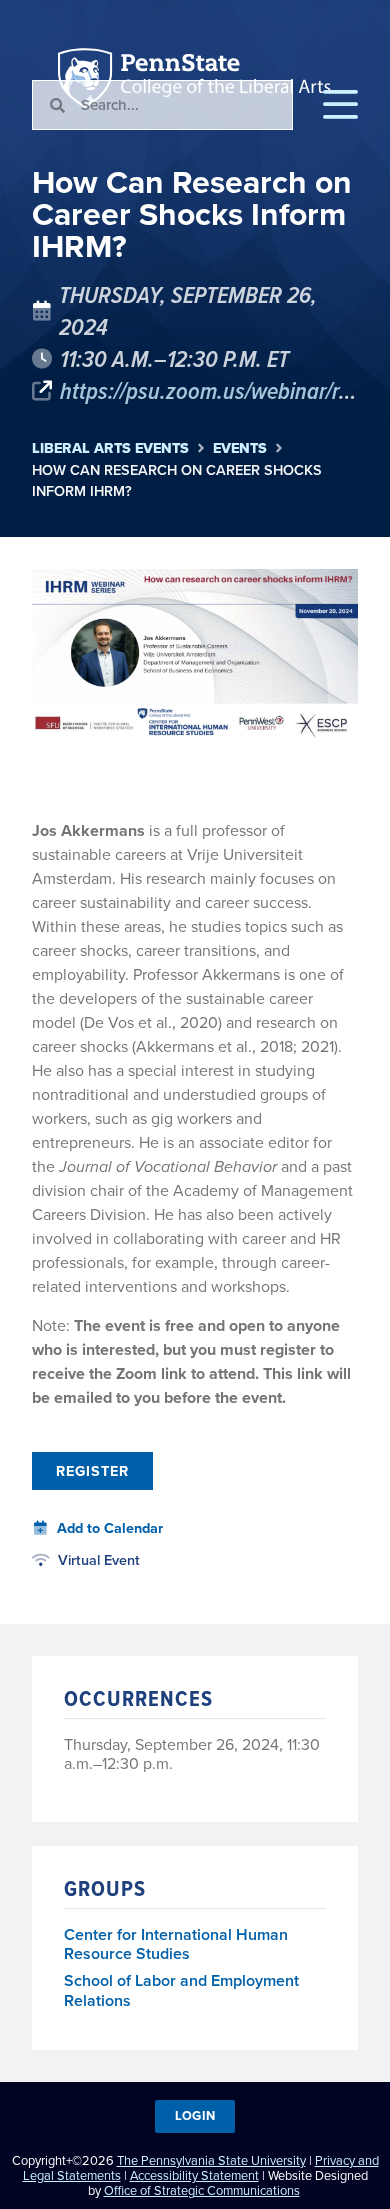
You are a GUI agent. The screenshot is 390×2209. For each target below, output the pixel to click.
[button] (340, 105)
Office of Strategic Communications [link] (202, 2190)
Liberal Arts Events (110, 448)
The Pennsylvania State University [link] (211, 2160)
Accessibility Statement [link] (194, 2175)
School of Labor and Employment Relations (181, 1991)
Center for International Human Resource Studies (176, 1945)
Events (240, 448)
